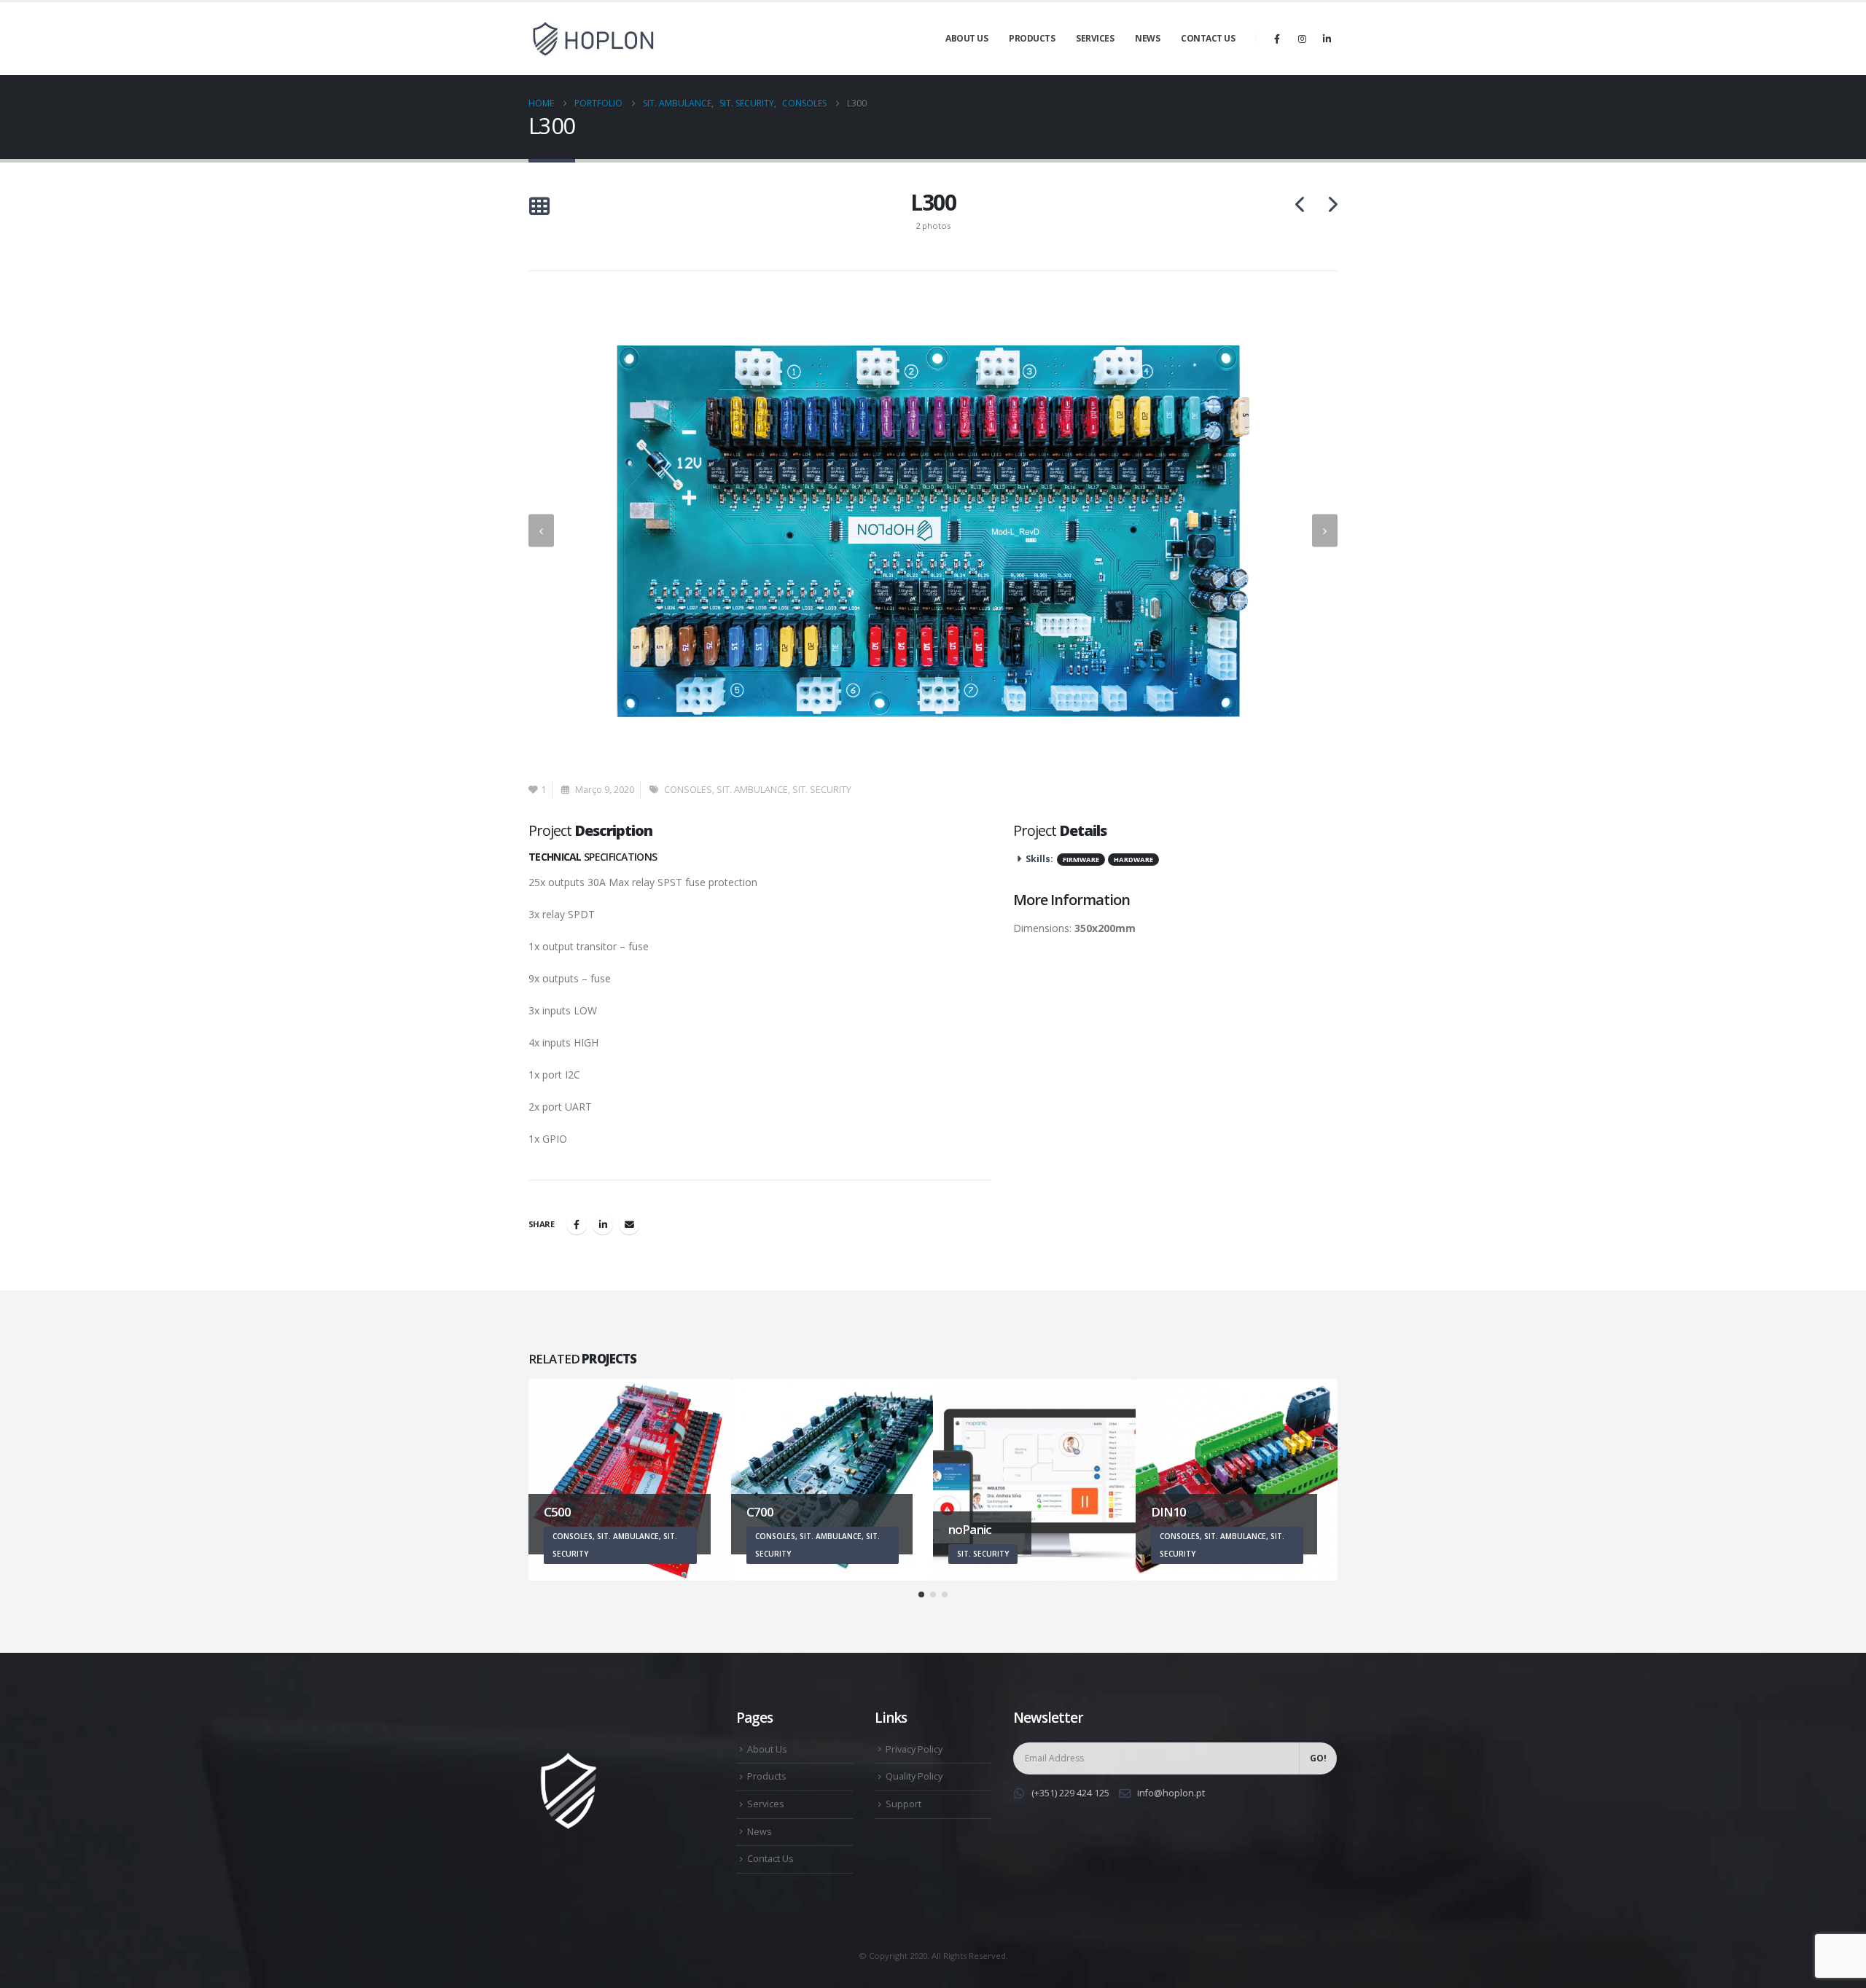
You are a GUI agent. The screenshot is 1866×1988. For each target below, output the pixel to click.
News (1147, 38)
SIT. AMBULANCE (752, 790)
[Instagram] (1302, 39)
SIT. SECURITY (822, 790)
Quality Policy (914, 1776)
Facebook (577, 1224)
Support (903, 1804)
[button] (539, 207)
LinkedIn (603, 1224)
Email (629, 1224)
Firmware (1081, 860)
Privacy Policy (914, 1749)
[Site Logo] (594, 39)
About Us (967, 38)
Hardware (1133, 860)
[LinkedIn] (1327, 39)
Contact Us (1208, 38)
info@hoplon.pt (1171, 1793)
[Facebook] (1277, 39)
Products (1032, 38)
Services (1095, 38)
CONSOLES (688, 790)
